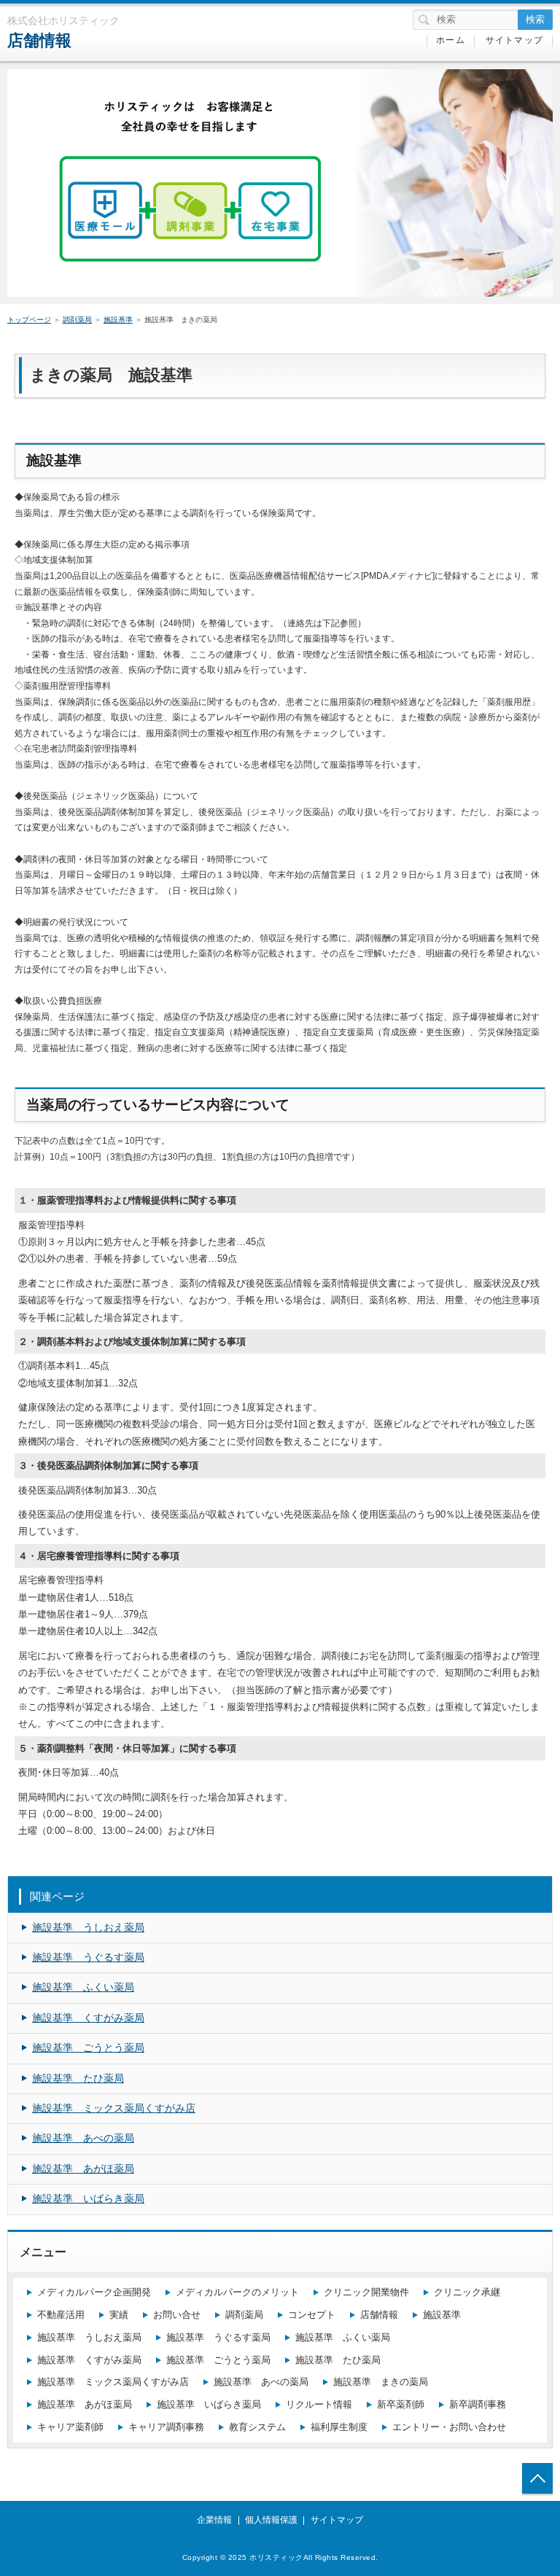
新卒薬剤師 (401, 2404)
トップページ (29, 320)
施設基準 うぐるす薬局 (88, 1957)
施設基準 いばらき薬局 (88, 2198)
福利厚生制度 (339, 2427)
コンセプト (312, 2315)
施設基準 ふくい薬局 (83, 1987)
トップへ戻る (537, 2478)
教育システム (257, 2427)
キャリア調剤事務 (166, 2427)
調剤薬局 (77, 320)
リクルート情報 (319, 2404)
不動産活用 (61, 2315)
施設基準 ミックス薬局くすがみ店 (114, 2108)
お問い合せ (177, 2315)
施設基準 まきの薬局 (381, 2382)
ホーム (451, 40)
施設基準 (118, 320)
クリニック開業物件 (366, 2292)
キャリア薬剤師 (70, 2427)
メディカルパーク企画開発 (94, 2292)
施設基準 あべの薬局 (83, 2138)
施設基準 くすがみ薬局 (88, 2018)
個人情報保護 (271, 2520)
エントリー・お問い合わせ (449, 2427)
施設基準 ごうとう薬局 (88, 2048)
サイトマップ (514, 40)
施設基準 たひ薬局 (78, 2078)
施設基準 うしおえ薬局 (88, 1927)
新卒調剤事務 (478, 2404)
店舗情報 (39, 40)
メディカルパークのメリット (237, 2292)
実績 (119, 2315)
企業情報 (214, 2520)
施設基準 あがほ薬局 (83, 2169)
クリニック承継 (467, 2292)
